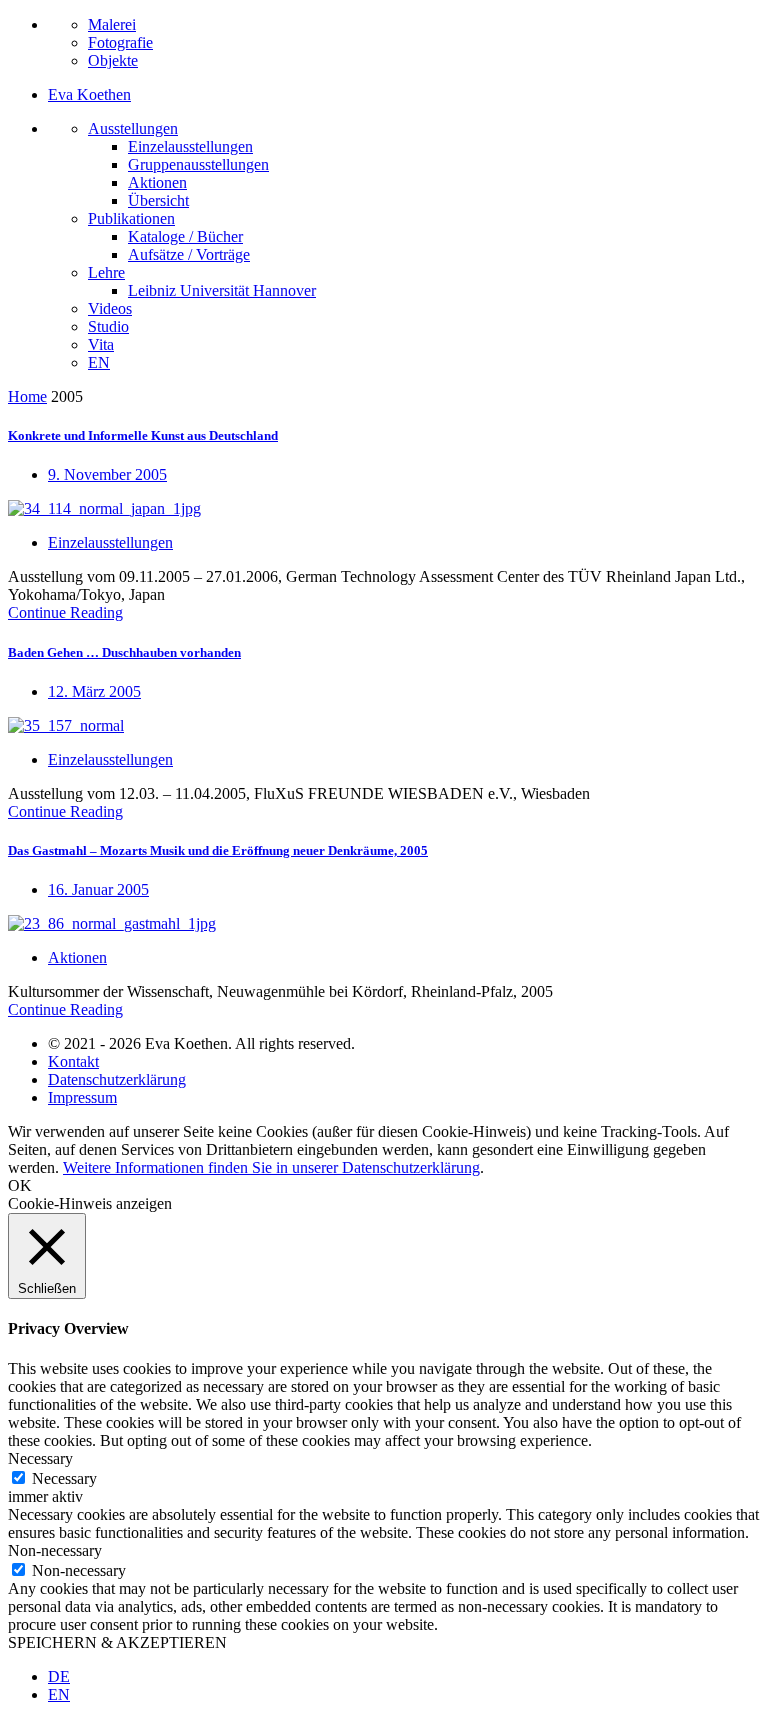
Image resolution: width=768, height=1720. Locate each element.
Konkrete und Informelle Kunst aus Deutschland (143, 435)
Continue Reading (65, 612)
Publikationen (131, 218)
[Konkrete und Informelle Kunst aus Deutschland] (104, 508)
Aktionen (157, 182)
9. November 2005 (107, 474)
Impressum (82, 1097)
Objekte (113, 60)
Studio (108, 326)
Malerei (112, 24)
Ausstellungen (133, 128)
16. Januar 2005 (98, 889)
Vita (101, 344)
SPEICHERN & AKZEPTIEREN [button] (117, 1642)
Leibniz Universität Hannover (222, 290)
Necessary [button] (40, 1458)
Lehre (106, 272)
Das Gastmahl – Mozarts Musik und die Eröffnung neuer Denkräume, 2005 (218, 850)
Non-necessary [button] (55, 1550)
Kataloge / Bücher (185, 236)
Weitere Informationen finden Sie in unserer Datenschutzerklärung (271, 1167)
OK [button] (20, 1185)
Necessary (64, 1478)
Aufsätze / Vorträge (189, 254)
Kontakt (73, 1061)
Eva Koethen (89, 94)
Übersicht (158, 200)
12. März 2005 (94, 691)
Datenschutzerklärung (117, 1079)
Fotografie (120, 42)
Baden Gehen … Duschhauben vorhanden (124, 652)
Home (27, 396)
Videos (110, 308)
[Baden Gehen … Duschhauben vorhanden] (66, 725)
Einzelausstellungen (190, 146)
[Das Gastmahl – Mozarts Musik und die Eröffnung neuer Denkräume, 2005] (112, 923)
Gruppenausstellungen (198, 164)
